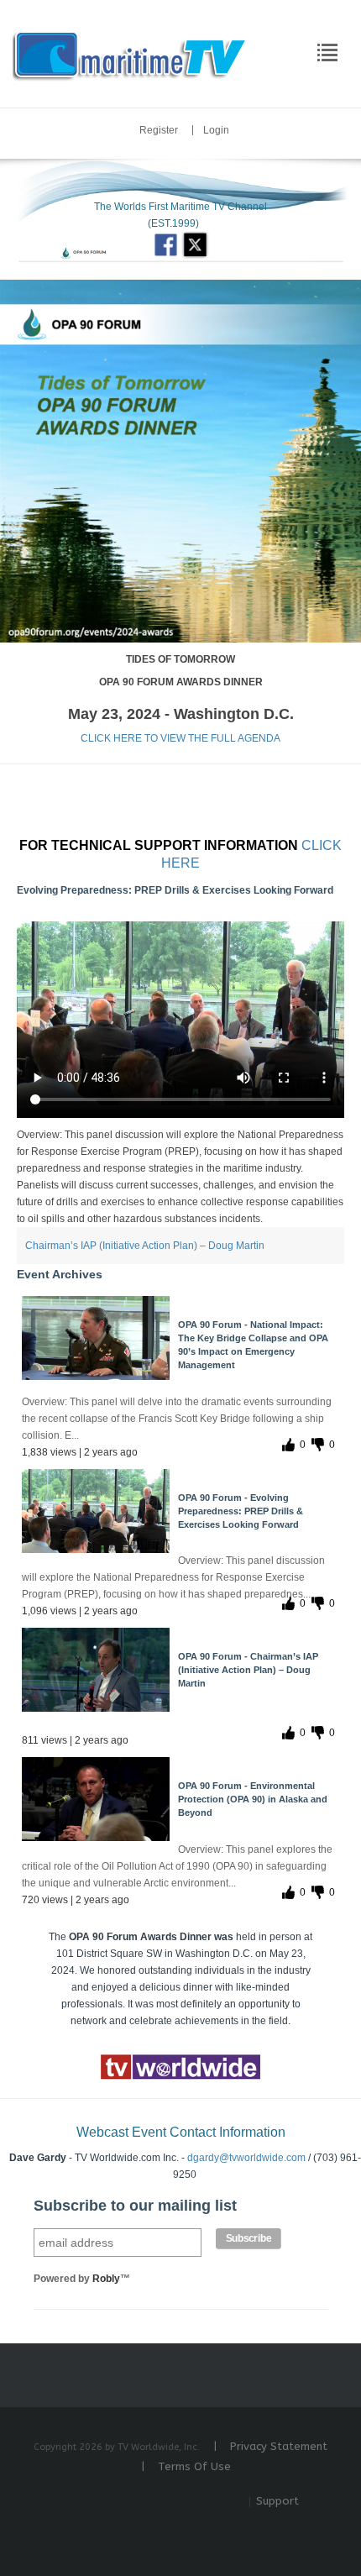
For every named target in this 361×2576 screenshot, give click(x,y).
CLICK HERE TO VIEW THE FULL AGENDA (180, 738)
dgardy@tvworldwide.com (246, 2158)
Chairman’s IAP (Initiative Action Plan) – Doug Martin (145, 1246)
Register (159, 130)
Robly (106, 2279)
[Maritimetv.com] (131, 53)
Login (216, 130)
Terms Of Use (194, 2466)
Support (277, 2501)
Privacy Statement (279, 2446)
